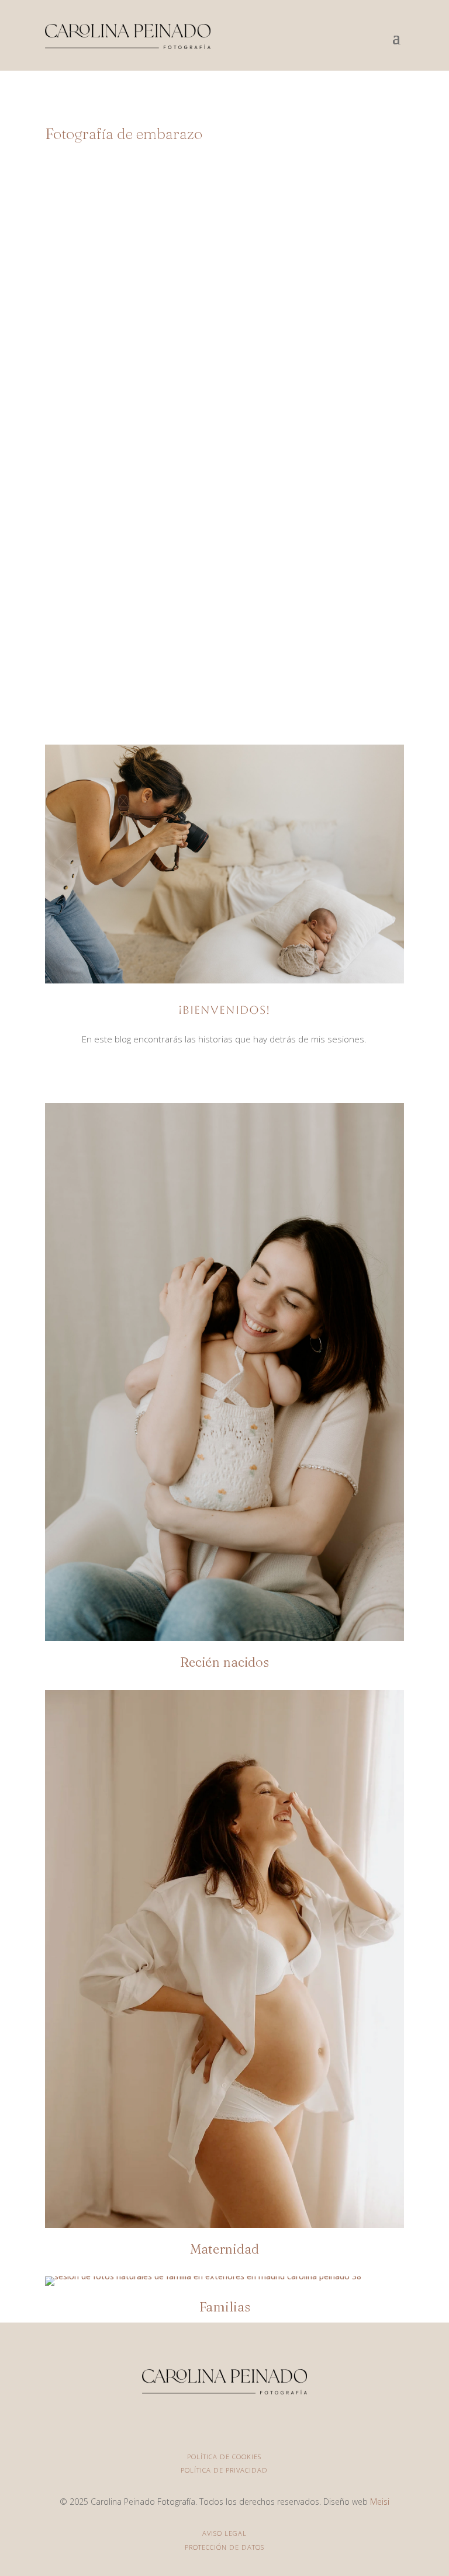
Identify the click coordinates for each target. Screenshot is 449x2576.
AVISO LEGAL (224, 2533)
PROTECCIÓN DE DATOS (224, 2547)
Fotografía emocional (261, 615)
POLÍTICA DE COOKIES (224, 2457)
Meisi (380, 2502)
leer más (224, 666)
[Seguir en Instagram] (224, 1072)
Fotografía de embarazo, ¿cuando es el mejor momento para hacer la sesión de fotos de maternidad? (224, 568)
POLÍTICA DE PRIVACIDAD (224, 2470)
